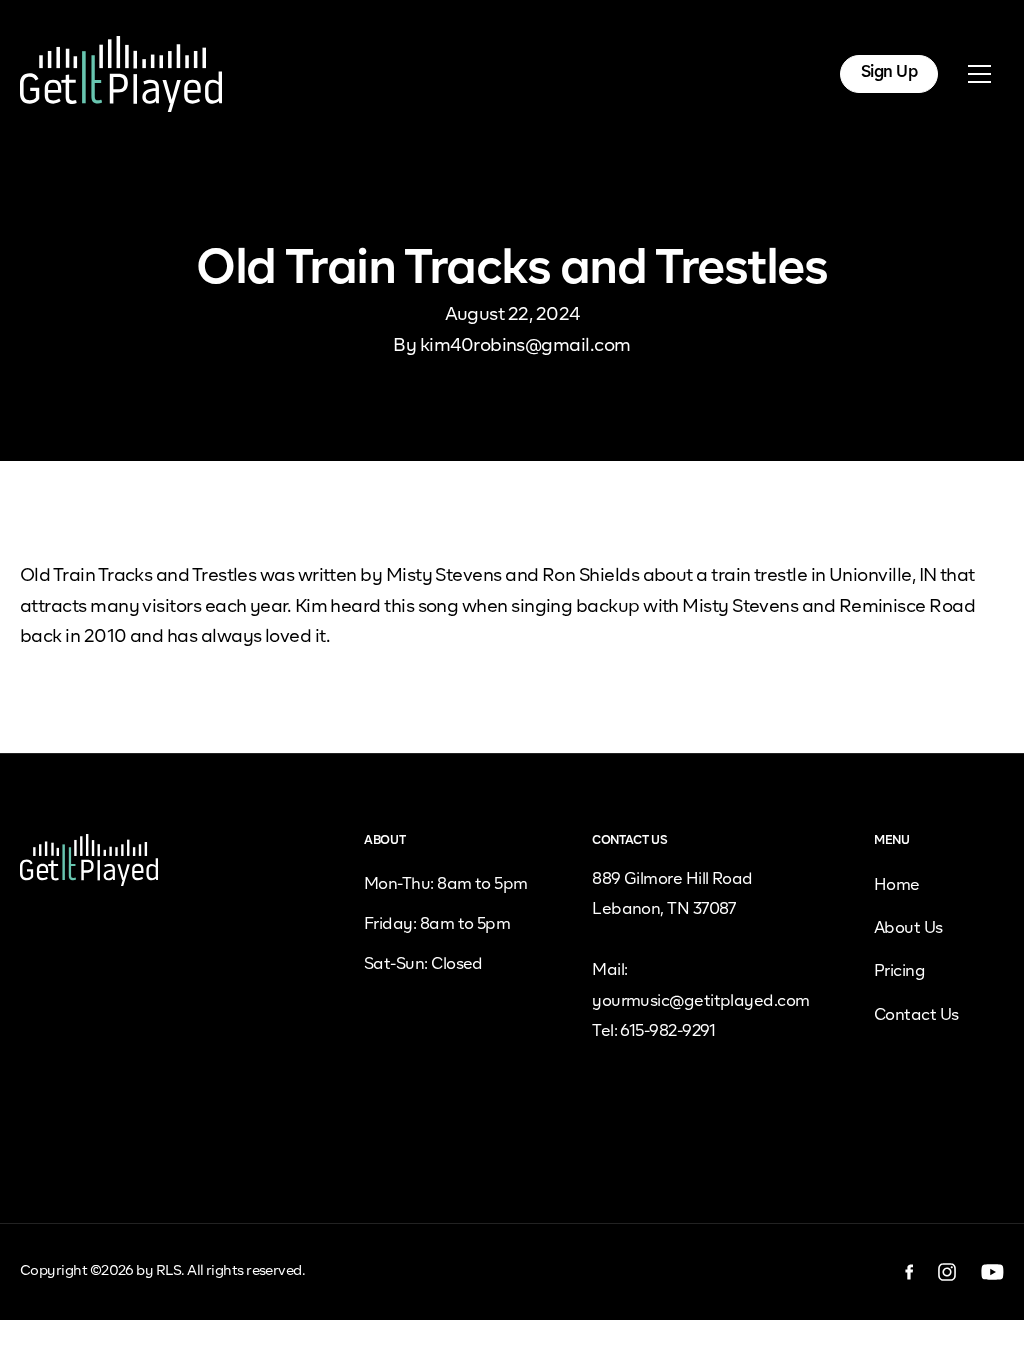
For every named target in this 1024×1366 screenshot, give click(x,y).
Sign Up (889, 73)
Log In (780, 73)
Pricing (899, 972)
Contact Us (916, 1016)
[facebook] (909, 1272)
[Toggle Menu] (979, 74)
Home (897, 886)
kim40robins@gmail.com (525, 346)
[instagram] (947, 1272)
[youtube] (992, 1272)
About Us (908, 929)
